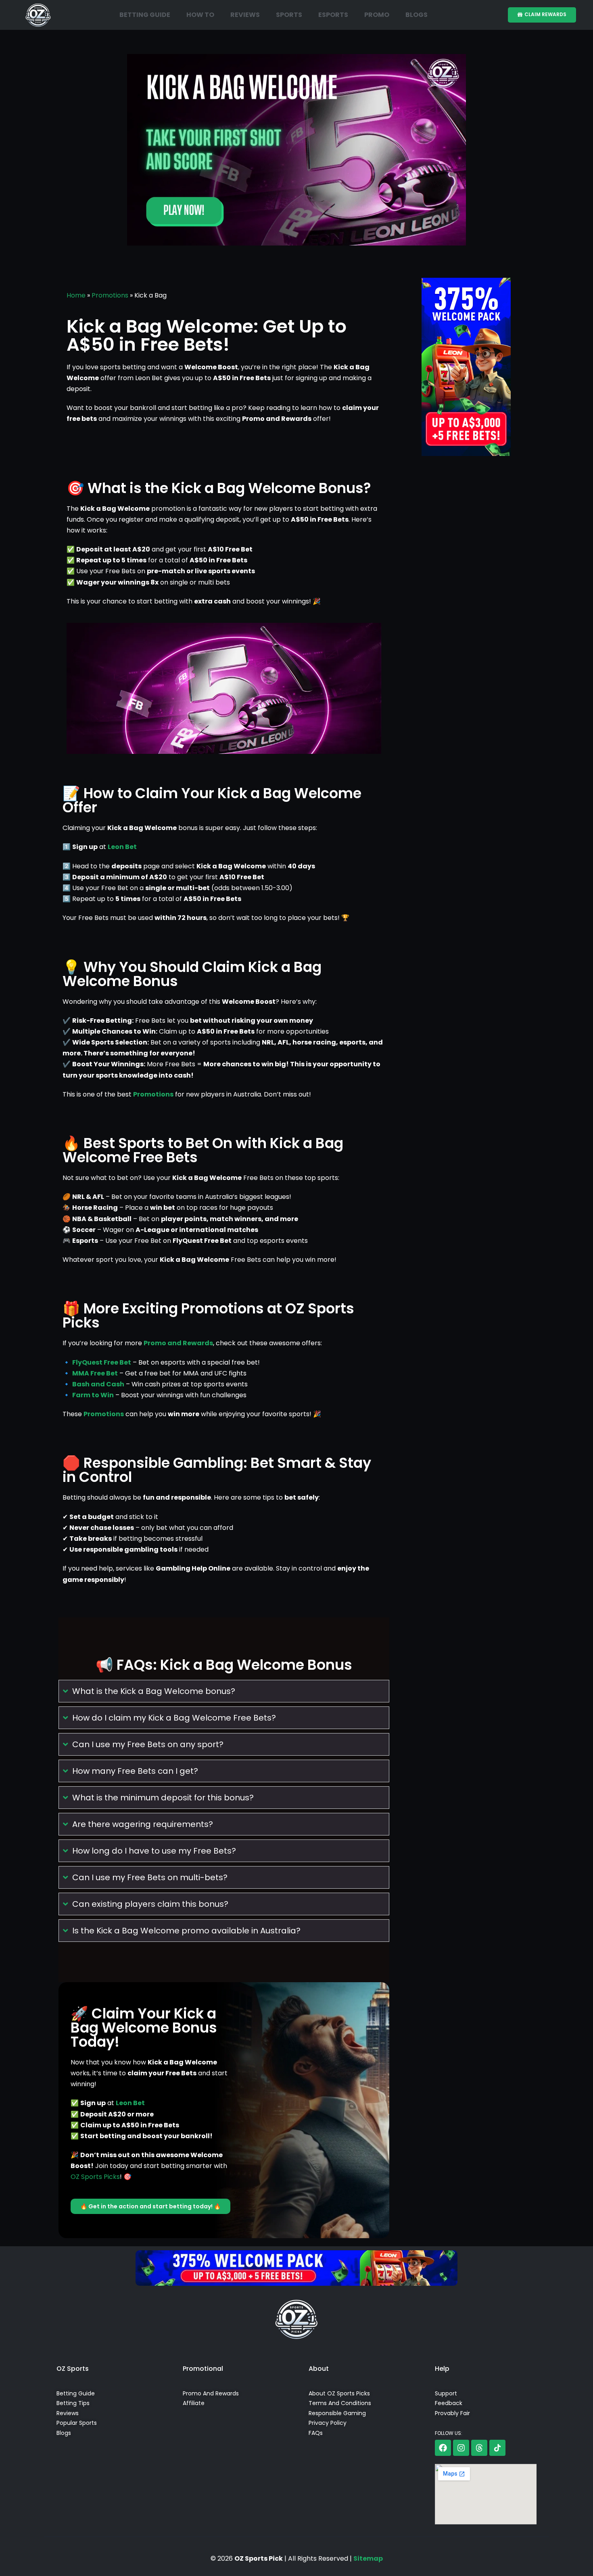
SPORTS (289, 15)
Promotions (110, 295)
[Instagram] (461, 2448)
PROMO (377, 15)
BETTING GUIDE (145, 15)
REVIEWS (245, 15)
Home (76, 295)
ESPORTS (333, 15)
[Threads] (479, 2448)
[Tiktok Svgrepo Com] (497, 2448)
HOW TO (200, 15)
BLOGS (417, 15)
